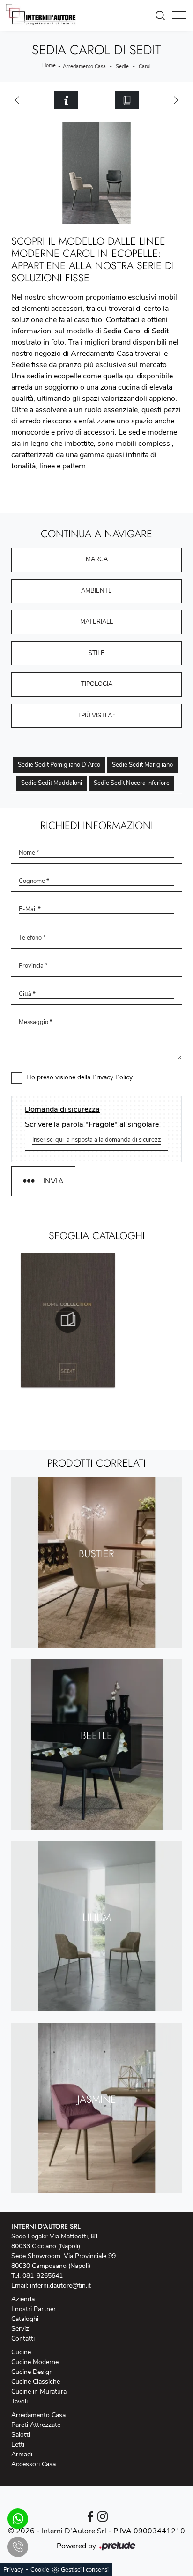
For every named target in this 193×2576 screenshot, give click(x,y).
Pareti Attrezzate (36, 2425)
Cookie (40, 2570)
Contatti (23, 2339)
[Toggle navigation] (179, 15)
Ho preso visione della (79, 1077)
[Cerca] (163, 15)
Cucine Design (32, 2372)
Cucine (21, 2352)
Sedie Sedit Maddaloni (52, 783)
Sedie (122, 66)
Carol (145, 66)
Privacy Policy (112, 1077)
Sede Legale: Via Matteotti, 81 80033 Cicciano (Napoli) (55, 2241)
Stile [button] (96, 653)
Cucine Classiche (36, 2382)
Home (49, 65)
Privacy (13, 2570)
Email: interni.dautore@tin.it (51, 2286)
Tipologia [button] (97, 684)
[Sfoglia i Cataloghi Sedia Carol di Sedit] (127, 100)
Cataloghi (25, 2319)
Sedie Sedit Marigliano (142, 765)
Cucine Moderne (35, 2362)
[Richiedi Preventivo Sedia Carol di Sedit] (66, 100)
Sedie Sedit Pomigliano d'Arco (59, 765)
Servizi (21, 2329)
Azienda (23, 2299)
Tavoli (19, 2401)
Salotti (21, 2435)
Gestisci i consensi (85, 2570)
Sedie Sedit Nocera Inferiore (132, 783)
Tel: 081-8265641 (37, 2276)
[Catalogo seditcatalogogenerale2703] (68, 1320)
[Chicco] (172, 100)
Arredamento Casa (84, 66)
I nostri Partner (33, 2309)
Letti (18, 2444)
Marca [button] (97, 559)
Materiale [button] (97, 622)
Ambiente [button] (96, 591)
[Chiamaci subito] (18, 2547)
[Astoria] (21, 100)
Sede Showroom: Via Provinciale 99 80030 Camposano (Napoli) (63, 2261)
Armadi (22, 2454)
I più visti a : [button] (96, 716)
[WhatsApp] (18, 2519)
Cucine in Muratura (39, 2391)
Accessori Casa (33, 2464)
